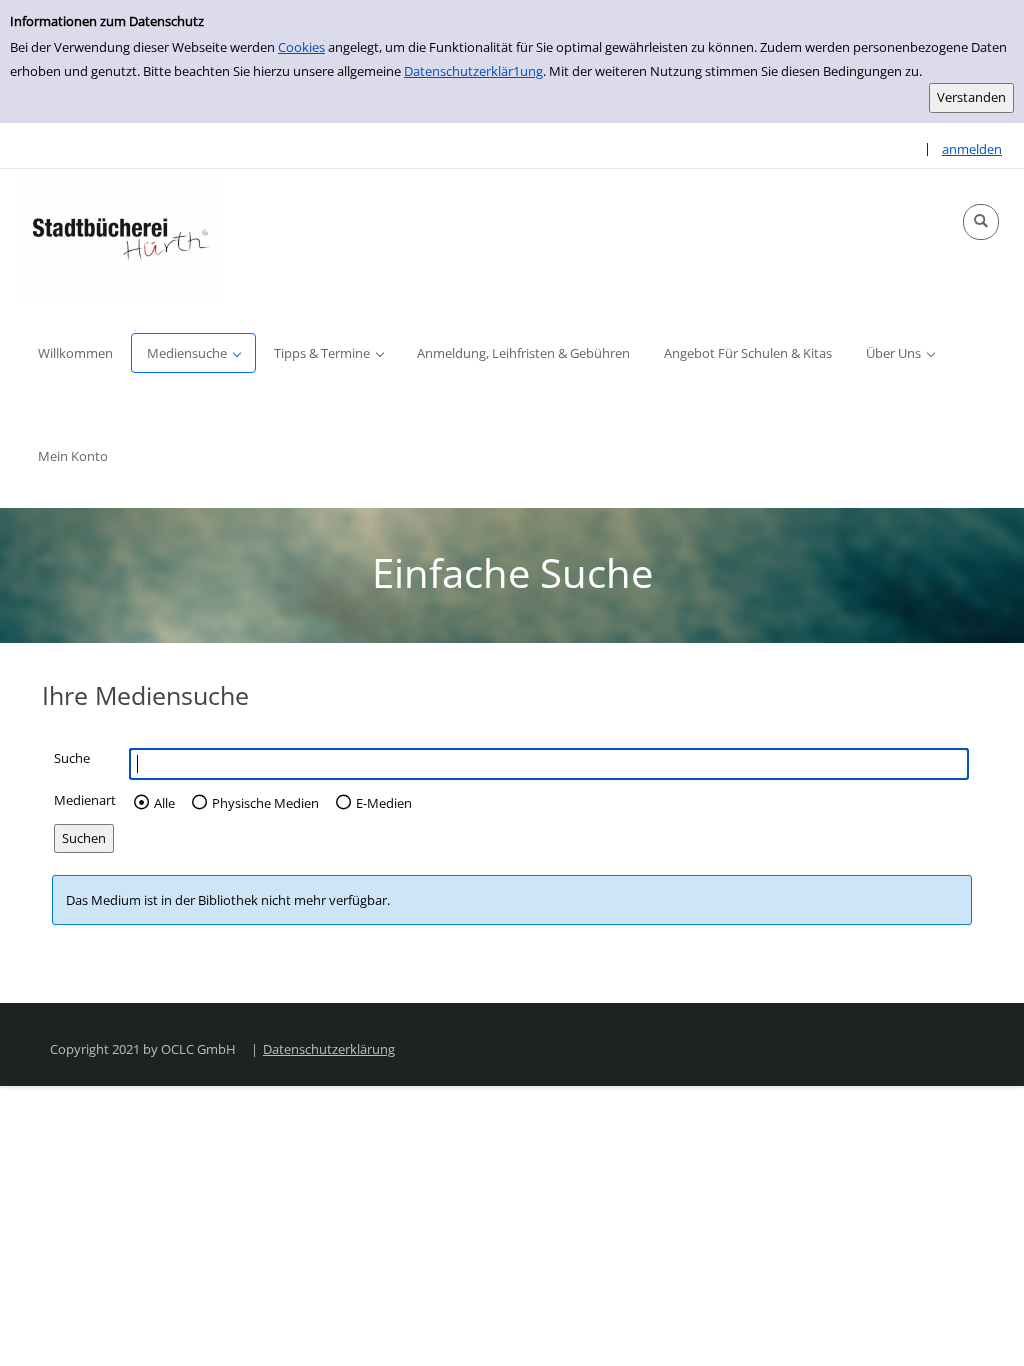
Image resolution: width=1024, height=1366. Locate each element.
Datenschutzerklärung (329, 1049)
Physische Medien (265, 803)
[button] (981, 222)
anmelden (972, 149)
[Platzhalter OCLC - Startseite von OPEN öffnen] (120, 235)
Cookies (301, 47)
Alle (164, 803)
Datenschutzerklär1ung (473, 71)
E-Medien (384, 803)
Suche (72, 758)
